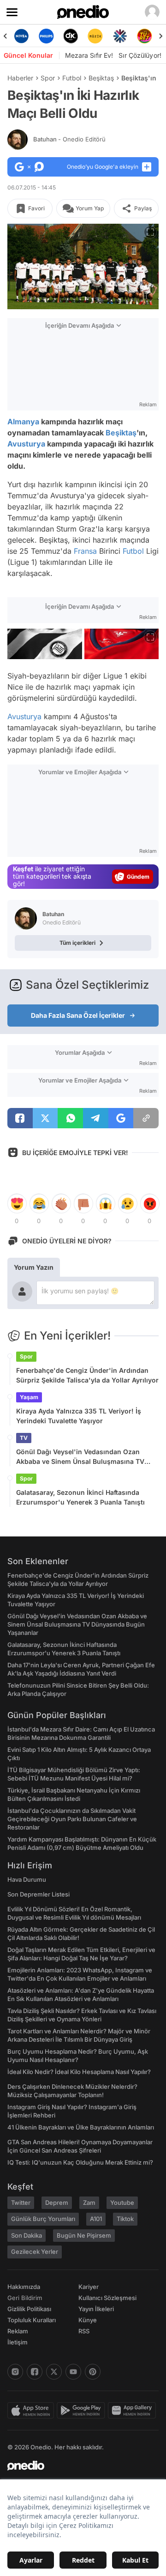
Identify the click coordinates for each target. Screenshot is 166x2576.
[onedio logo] (77, 2466)
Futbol (72, 78)
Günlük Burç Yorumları (43, 2219)
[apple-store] (32, 2411)
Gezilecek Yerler (35, 2252)
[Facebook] (35, 2372)
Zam (89, 2203)
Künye (88, 2320)
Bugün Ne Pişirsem (84, 2235)
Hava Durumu (27, 1879)
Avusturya (26, 444)
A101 (96, 2219)
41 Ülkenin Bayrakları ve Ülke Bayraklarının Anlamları (81, 2127)
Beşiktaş (101, 78)
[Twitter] (54, 2372)
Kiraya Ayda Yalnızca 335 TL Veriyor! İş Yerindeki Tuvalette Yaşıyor (79, 1416)
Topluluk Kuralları (32, 2320)
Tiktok (125, 2219)
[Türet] (145, 36)
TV (24, 1438)
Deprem (57, 2203)
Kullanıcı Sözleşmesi (107, 2298)
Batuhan (69, 139)
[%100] (95, 36)
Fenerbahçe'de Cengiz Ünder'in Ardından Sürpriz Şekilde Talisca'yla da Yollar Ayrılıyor (87, 1375)
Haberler (20, 78)
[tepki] (17, 1204)
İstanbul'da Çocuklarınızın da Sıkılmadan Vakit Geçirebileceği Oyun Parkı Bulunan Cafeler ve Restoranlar (72, 1819)
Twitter (21, 2203)
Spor (48, 78)
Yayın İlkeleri (96, 2309)
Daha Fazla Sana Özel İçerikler (78, 1015)
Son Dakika (27, 2235)
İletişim (18, 2342)
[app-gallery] (133, 2411)
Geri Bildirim (25, 2298)
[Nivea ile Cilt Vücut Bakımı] (21, 36)
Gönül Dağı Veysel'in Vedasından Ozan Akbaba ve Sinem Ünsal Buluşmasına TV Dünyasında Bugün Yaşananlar (80, 1457)
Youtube (122, 2203)
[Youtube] (73, 2372)
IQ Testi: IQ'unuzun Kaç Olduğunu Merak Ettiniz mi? (80, 2162)
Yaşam (29, 1397)
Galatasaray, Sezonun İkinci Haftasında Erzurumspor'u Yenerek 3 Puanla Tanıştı (80, 1497)
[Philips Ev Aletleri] (46, 36)
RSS (84, 2331)
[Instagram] (15, 2372)
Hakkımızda (24, 2287)
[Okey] (71, 36)
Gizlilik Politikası (29, 2309)
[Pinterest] (93, 2372)
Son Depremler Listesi (39, 1894)
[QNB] (120, 36)
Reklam (18, 2331)
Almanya (23, 422)
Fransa (85, 551)
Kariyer (89, 2287)
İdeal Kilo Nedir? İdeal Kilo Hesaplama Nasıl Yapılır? (79, 2072)
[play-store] (82, 2411)
